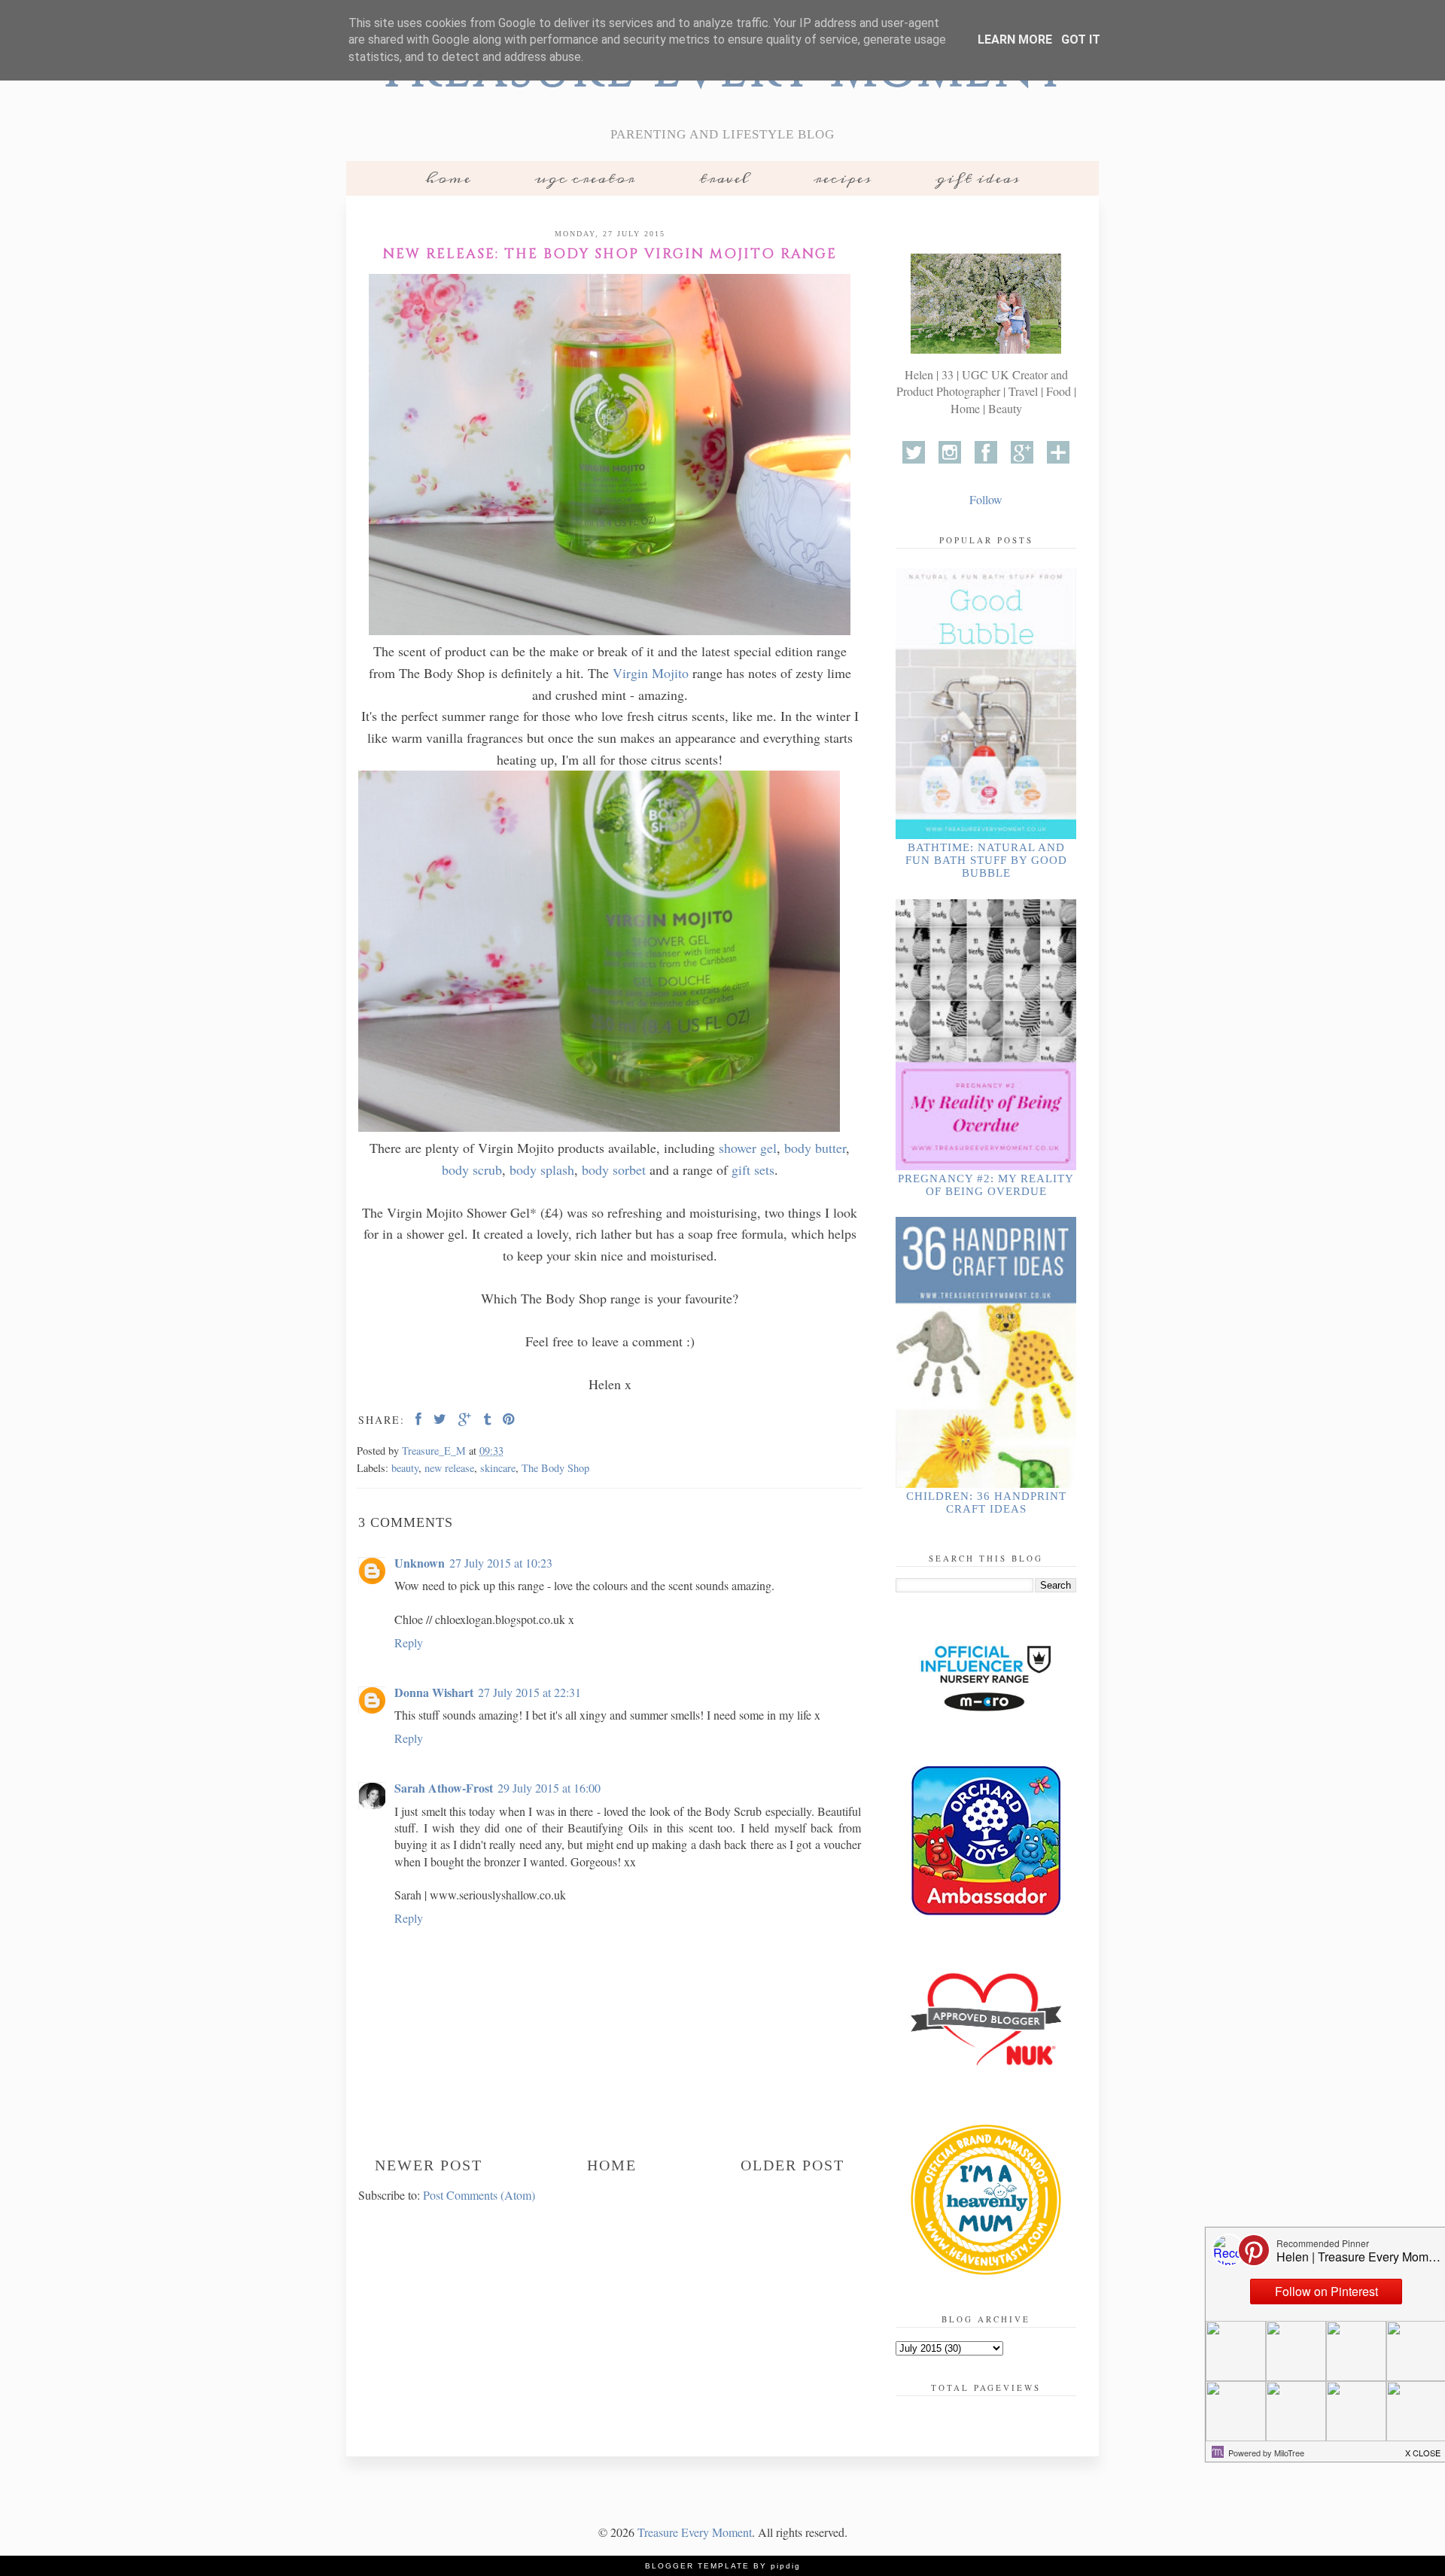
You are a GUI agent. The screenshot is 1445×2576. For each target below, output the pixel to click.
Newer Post (429, 2165)
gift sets (753, 1169)
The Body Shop (555, 1468)
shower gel (748, 1148)
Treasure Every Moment (695, 2532)
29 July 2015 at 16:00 (549, 1788)
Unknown (420, 1563)
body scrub (472, 1169)
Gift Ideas (978, 178)
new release (449, 1468)
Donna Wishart (434, 1692)
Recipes (843, 178)
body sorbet (616, 1169)
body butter (815, 1148)
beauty (405, 1468)
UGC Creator (585, 178)
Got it (1081, 40)
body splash (542, 1169)
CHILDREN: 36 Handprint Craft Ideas (986, 1502)
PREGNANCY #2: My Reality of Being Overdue (986, 1185)
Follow (986, 499)
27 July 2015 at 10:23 (501, 1563)
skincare (498, 1468)
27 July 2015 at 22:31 (529, 1692)
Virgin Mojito (651, 673)
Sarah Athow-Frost (444, 1788)
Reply (409, 1642)
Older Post (792, 2165)
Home (448, 178)
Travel (724, 178)
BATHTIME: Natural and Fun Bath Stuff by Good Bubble (986, 860)
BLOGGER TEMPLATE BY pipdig (723, 2566)
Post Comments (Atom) (479, 2195)
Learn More (1015, 40)
